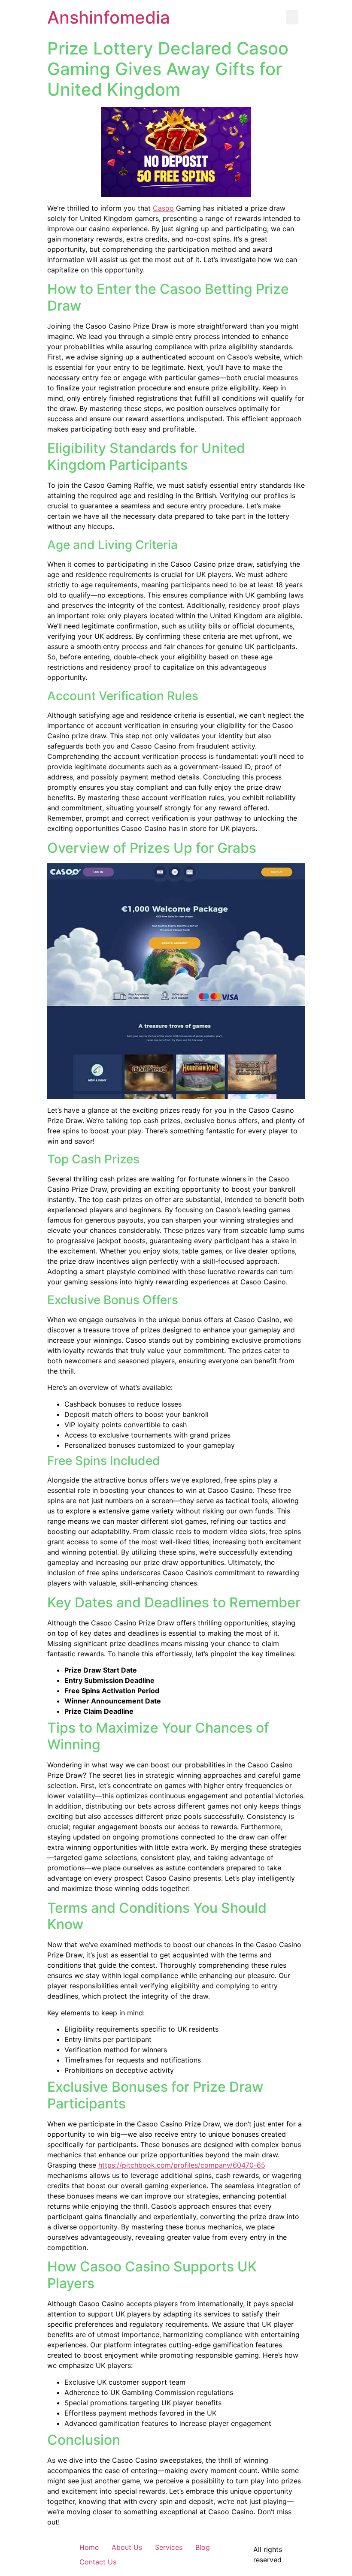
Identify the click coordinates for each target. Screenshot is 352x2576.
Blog (203, 2547)
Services (169, 2547)
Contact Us (98, 2562)
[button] (292, 17)
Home (89, 2547)
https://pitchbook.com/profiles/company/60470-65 (182, 2165)
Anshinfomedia (109, 17)
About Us (127, 2547)
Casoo (163, 208)
